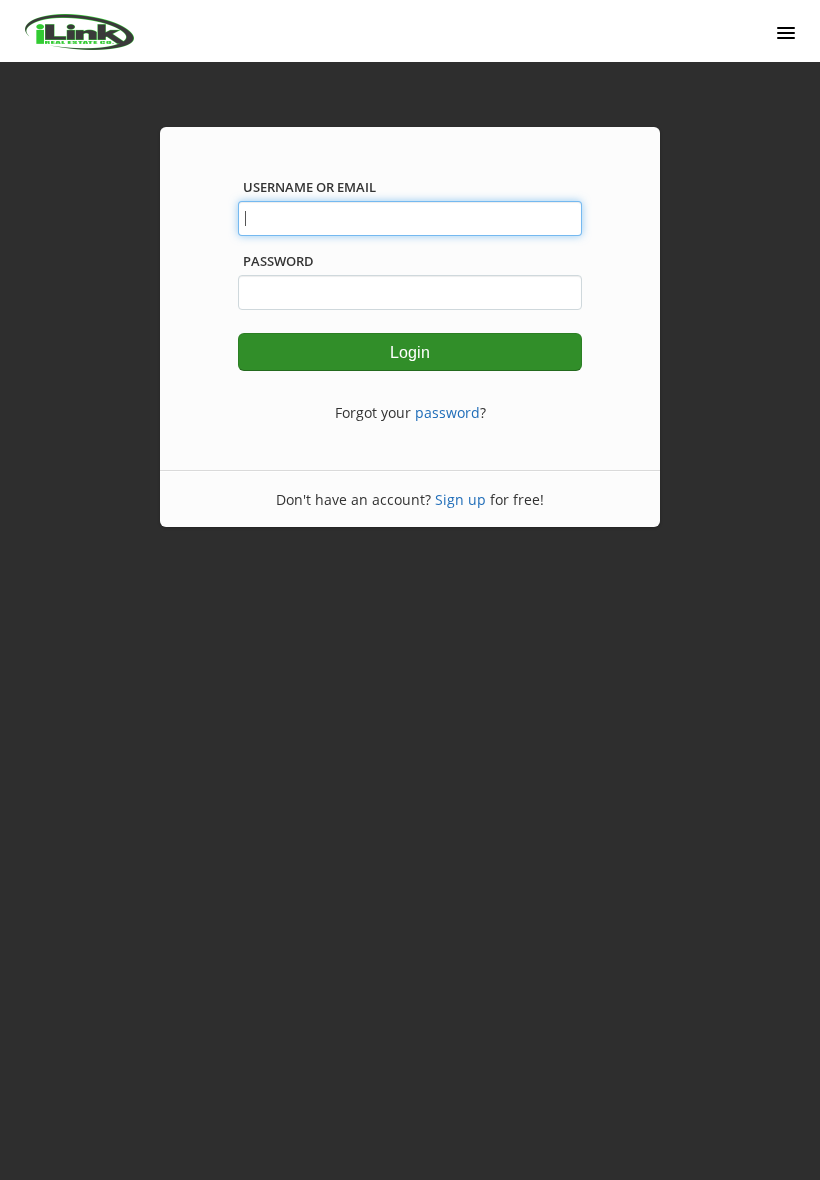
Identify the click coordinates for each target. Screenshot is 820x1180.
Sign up (460, 499)
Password (278, 261)
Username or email (309, 187)
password (447, 412)
